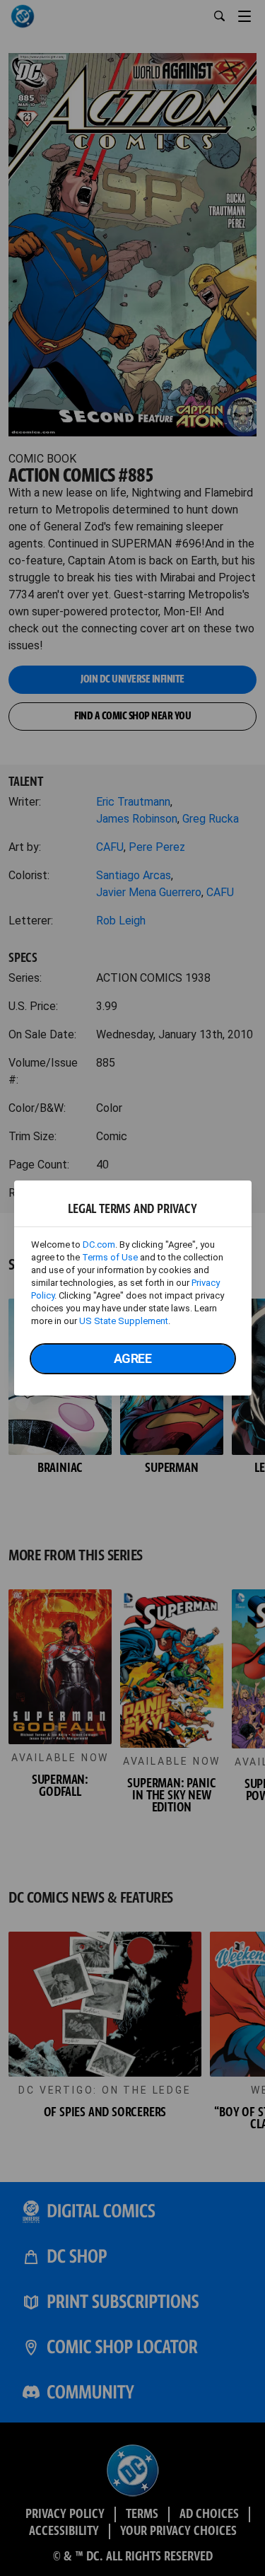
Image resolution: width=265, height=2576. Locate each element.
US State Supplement (124, 1321)
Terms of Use (110, 1257)
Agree (133, 1358)
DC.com (99, 1245)
